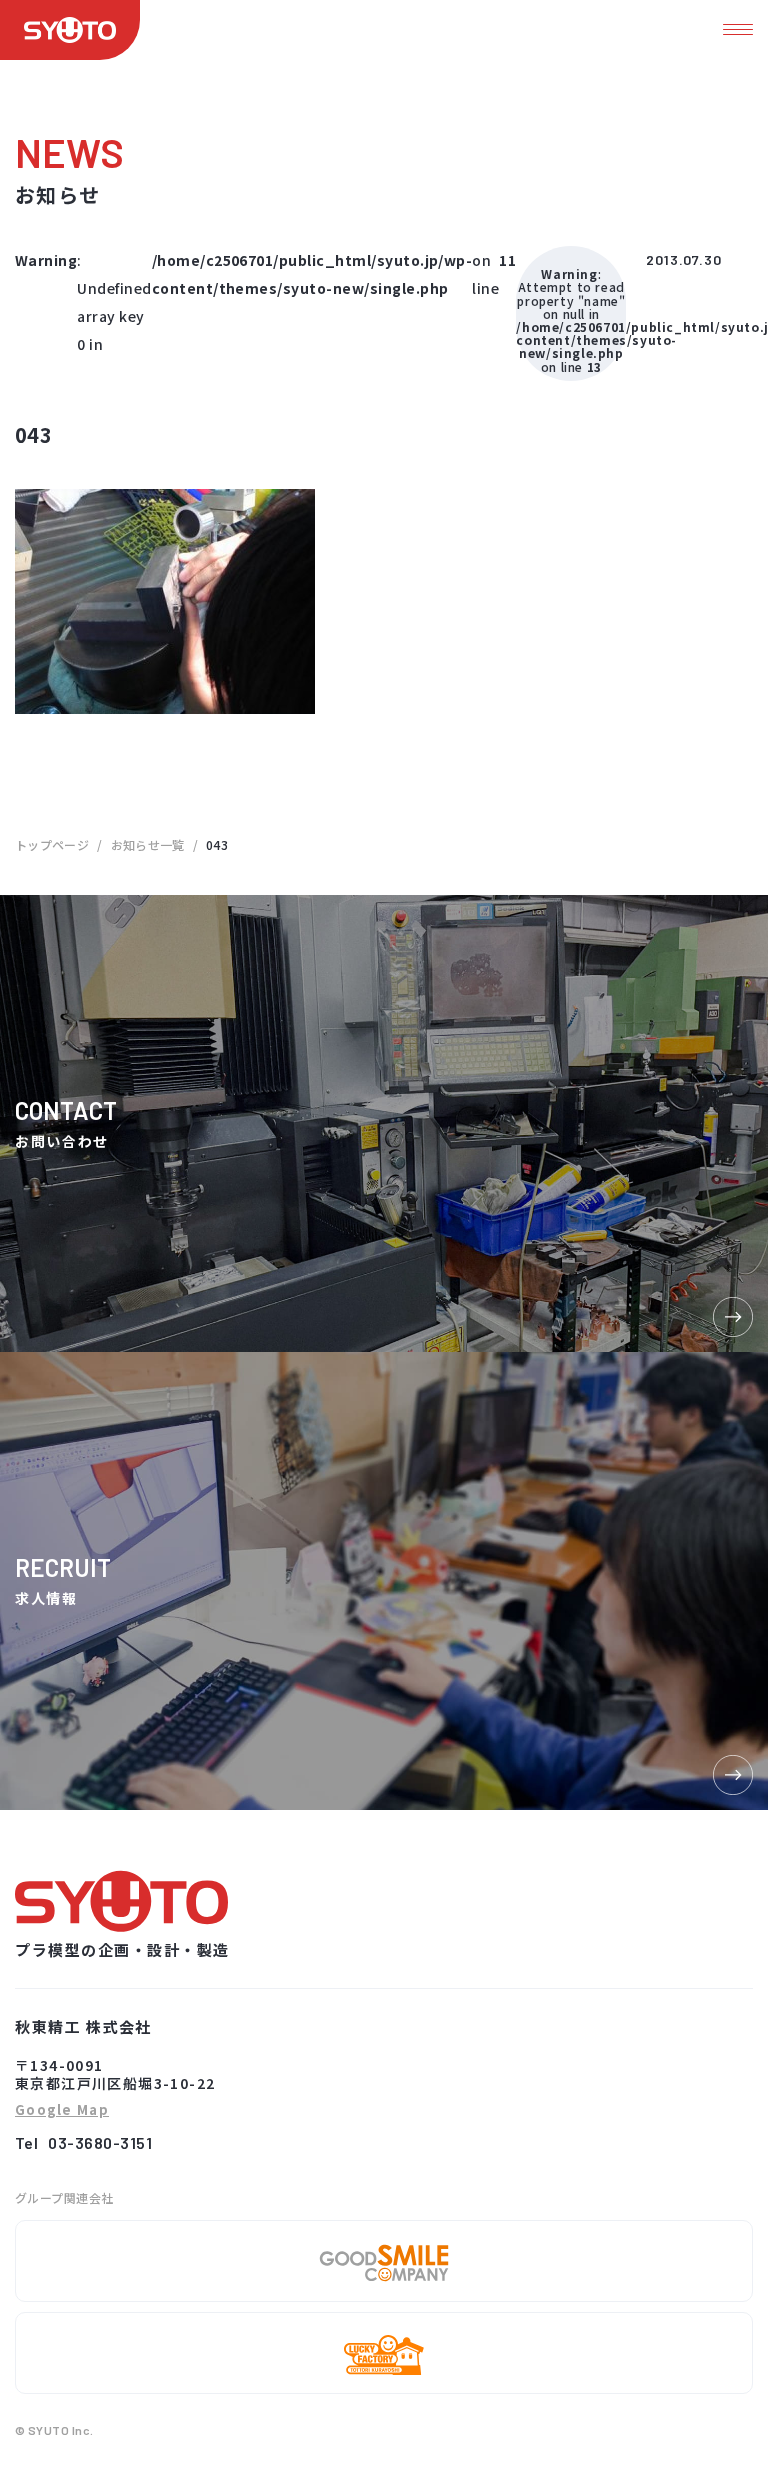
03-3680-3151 (100, 2142)
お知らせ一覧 (148, 844)
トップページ (52, 844)
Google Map (62, 2110)
